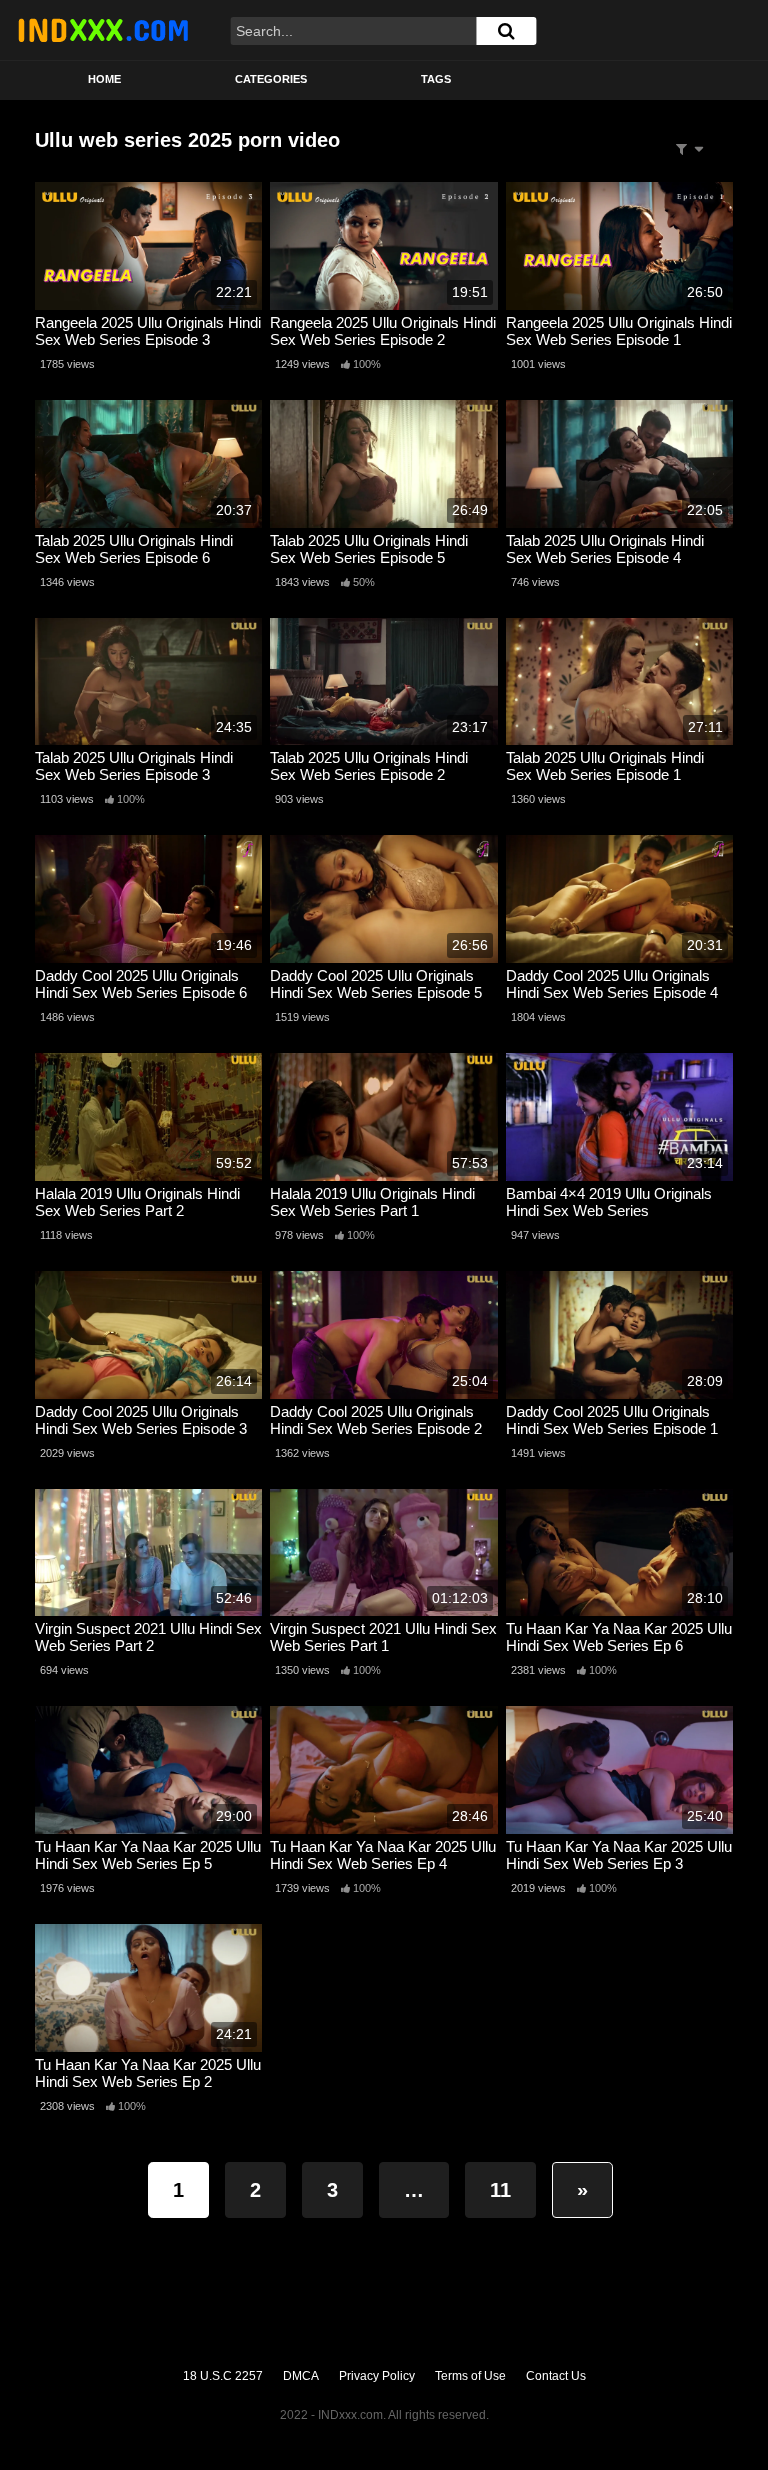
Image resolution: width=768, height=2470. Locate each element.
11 (500, 2190)
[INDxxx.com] (103, 30)
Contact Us (556, 2376)
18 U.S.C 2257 (223, 2376)
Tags (436, 79)
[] (506, 31)
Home (104, 79)
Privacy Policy (377, 2376)
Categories (271, 79)
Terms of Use (470, 2376)
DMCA (301, 2376)
